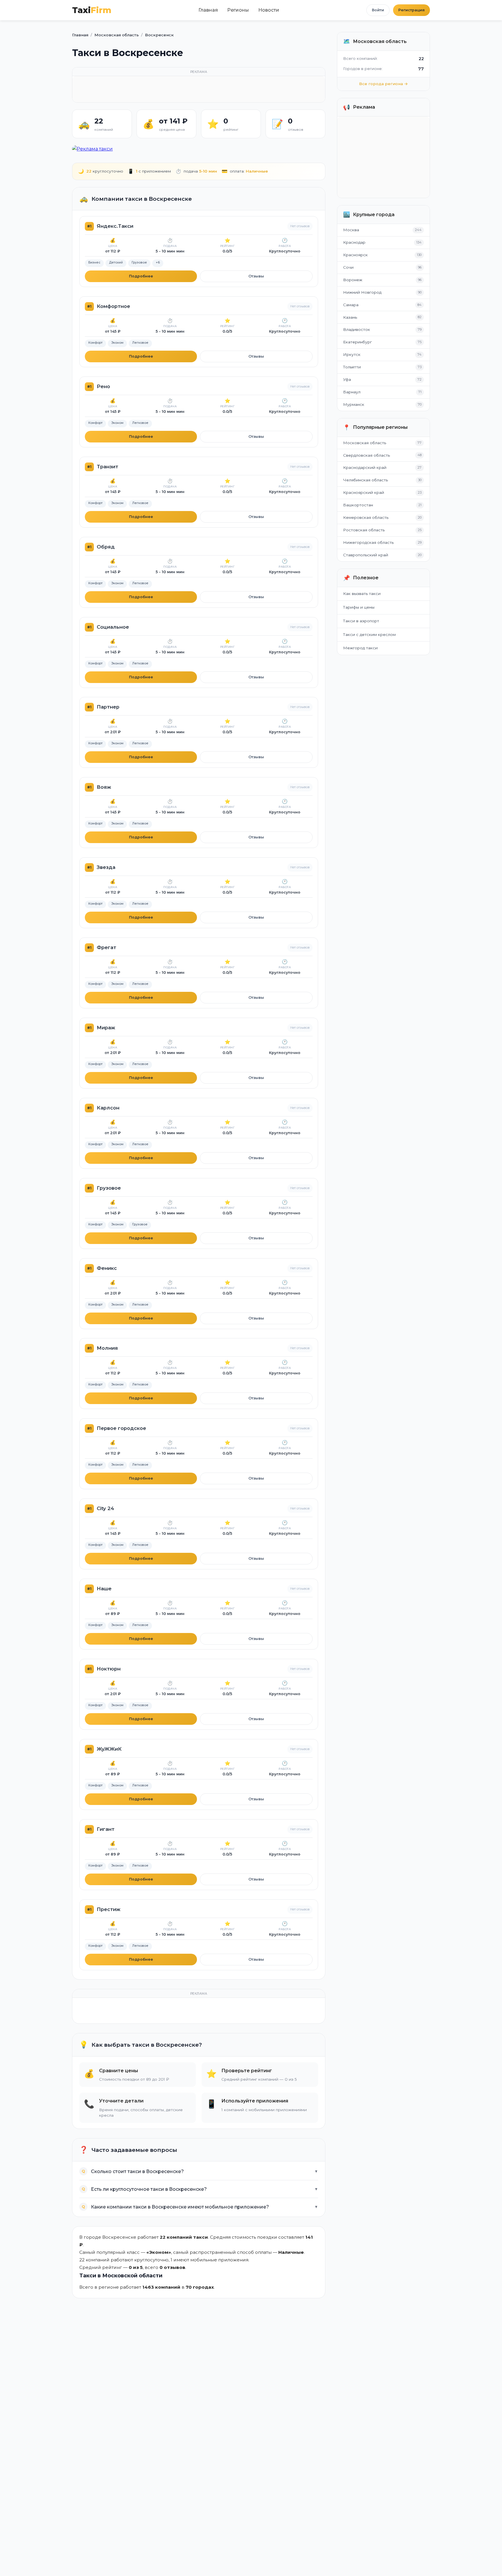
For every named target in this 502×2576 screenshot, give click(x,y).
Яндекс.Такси (115, 226)
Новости (269, 10)
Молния (107, 1348)
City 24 (105, 1508)
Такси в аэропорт (361, 621)
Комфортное (113, 306)
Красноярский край (364, 492)
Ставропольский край (366, 555)
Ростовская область (364, 530)
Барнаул (352, 392)
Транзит (107, 467)
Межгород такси (360, 648)
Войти (378, 10)
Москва (351, 230)
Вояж (104, 787)
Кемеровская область (366, 517)
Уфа (347, 379)
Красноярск (355, 255)
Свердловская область (366, 455)
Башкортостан (358, 505)
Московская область (365, 443)
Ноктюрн (109, 1669)
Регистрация (412, 10)
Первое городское (121, 1428)
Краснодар (354, 242)
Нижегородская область (368, 542)
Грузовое (109, 1188)
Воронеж (353, 280)
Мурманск (354, 404)
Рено (103, 386)
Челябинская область (365, 480)
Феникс (107, 1268)
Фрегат (106, 947)
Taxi (92, 10)
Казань (350, 317)
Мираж (106, 1028)
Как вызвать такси (362, 594)
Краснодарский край (365, 467)
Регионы (238, 10)
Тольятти (352, 367)
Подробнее (141, 276)
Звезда (106, 867)
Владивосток (357, 329)
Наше (104, 1589)
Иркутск (352, 354)
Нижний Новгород (362, 292)
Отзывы (256, 276)
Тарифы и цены (359, 607)
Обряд (106, 547)
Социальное (113, 627)
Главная (208, 10)
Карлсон (108, 1108)
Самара (351, 305)
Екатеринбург (357, 342)
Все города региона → (383, 84)
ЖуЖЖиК (109, 1749)
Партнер (108, 707)
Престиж (109, 1909)
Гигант (106, 1829)
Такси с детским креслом (369, 634)
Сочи (348, 267)
